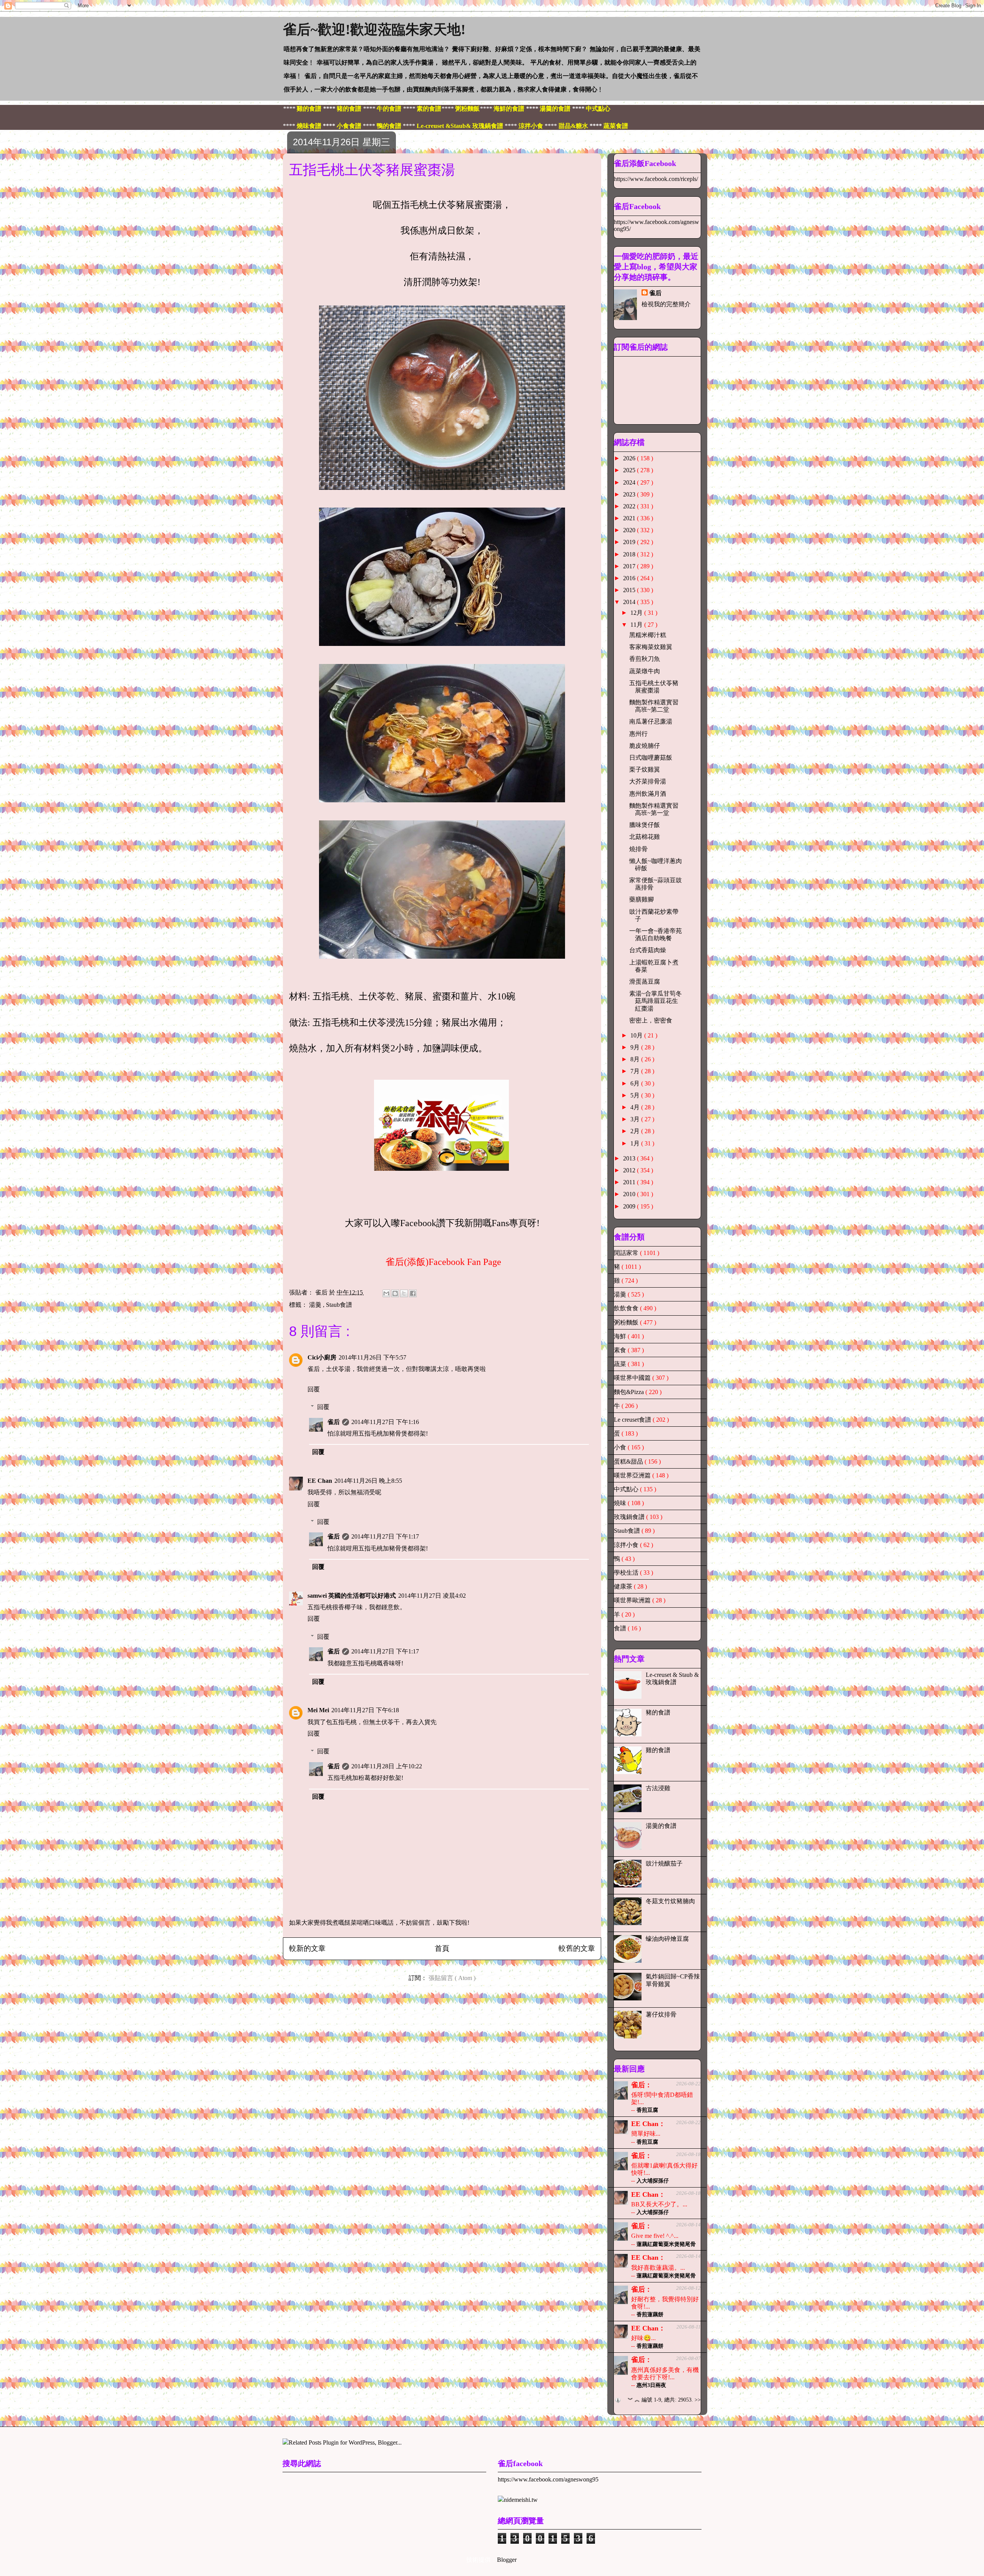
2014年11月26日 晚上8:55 (368, 1481)
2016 (630, 578)
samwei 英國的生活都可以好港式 (352, 1596)
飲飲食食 (627, 1308)
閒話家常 (627, 1253)
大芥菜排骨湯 (648, 781)
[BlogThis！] (395, 1293)
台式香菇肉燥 (648, 950)
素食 (621, 1350)
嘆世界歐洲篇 (633, 1600)
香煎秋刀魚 (645, 659)
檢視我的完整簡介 (666, 304)
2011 (630, 1182)
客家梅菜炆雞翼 (651, 647)
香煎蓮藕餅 (650, 2315)
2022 (630, 506)
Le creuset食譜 (633, 1420)
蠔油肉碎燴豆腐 (667, 1939)
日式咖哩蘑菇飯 (651, 758)
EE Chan (320, 1481)
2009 (630, 1206)
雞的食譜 (658, 1750)
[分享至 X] (404, 1293)
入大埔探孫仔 (653, 2181)
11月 (637, 625)
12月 (637, 613)
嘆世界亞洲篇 (633, 1475)
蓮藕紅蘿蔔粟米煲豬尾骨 (666, 2244)
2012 (630, 1170)
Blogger (507, 2560)
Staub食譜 (339, 1305)
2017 (630, 566)
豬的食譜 (658, 1712)
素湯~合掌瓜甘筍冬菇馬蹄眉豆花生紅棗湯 (656, 1001)
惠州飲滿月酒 (648, 794)
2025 (630, 470)
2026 (630, 458)
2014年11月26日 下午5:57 (372, 1357)
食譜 (621, 1628)
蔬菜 (621, 1364)
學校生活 (627, 1573)
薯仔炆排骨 (661, 2014)
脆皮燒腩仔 (645, 746)
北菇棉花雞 (645, 837)
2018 (630, 554)
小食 (621, 1447)
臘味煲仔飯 (645, 825)
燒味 (621, 1503)
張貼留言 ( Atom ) (452, 1978)
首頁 (442, 1948)
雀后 (334, 1422)
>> (698, 2400)
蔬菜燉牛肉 (645, 671)
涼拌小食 (627, 1545)
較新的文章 (307, 1948)
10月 (637, 1035)
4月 (636, 1107)
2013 (630, 1158)
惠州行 (638, 734)
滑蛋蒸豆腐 (645, 982)
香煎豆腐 (647, 2110)
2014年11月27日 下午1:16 (385, 1422)
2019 (630, 542)
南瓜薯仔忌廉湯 (651, 721)
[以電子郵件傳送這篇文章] (386, 1293)
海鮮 (621, 1336)
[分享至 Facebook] (413, 1293)
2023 (630, 494)
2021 (630, 518)
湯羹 (316, 1305)
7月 (636, 1071)
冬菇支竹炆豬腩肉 (670, 1901)
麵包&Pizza (630, 1392)
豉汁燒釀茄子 (664, 1863)
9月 (636, 1047)
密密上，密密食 (651, 1020)
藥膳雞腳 (642, 899)
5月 (636, 1095)
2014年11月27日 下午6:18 (365, 1710)
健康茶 (624, 1586)
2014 (630, 602)
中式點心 (627, 1489)
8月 (636, 1059)
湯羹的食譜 (661, 1826)
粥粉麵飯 (627, 1322)
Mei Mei (318, 1710)
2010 (630, 1194)
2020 (630, 530)
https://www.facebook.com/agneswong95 (548, 2479)
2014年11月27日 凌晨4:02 (432, 1596)
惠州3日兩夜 (651, 2385)
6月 (636, 1083)
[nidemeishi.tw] (518, 2500)
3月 (636, 1119)
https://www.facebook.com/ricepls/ (656, 179)
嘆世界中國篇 (633, 1378)
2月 (636, 1131)
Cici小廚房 (322, 1357)
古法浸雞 (658, 1788)
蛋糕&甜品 (629, 1461)
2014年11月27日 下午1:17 (385, 1536)
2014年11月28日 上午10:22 (387, 1766)
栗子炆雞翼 (645, 769)
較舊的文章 (577, 1948)
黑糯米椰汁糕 (648, 635)
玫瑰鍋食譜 (630, 1517)
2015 (630, 590)
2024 (630, 482)
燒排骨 (638, 849)
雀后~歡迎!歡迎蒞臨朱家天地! (374, 30)
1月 (636, 1143)
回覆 (314, 1389)
